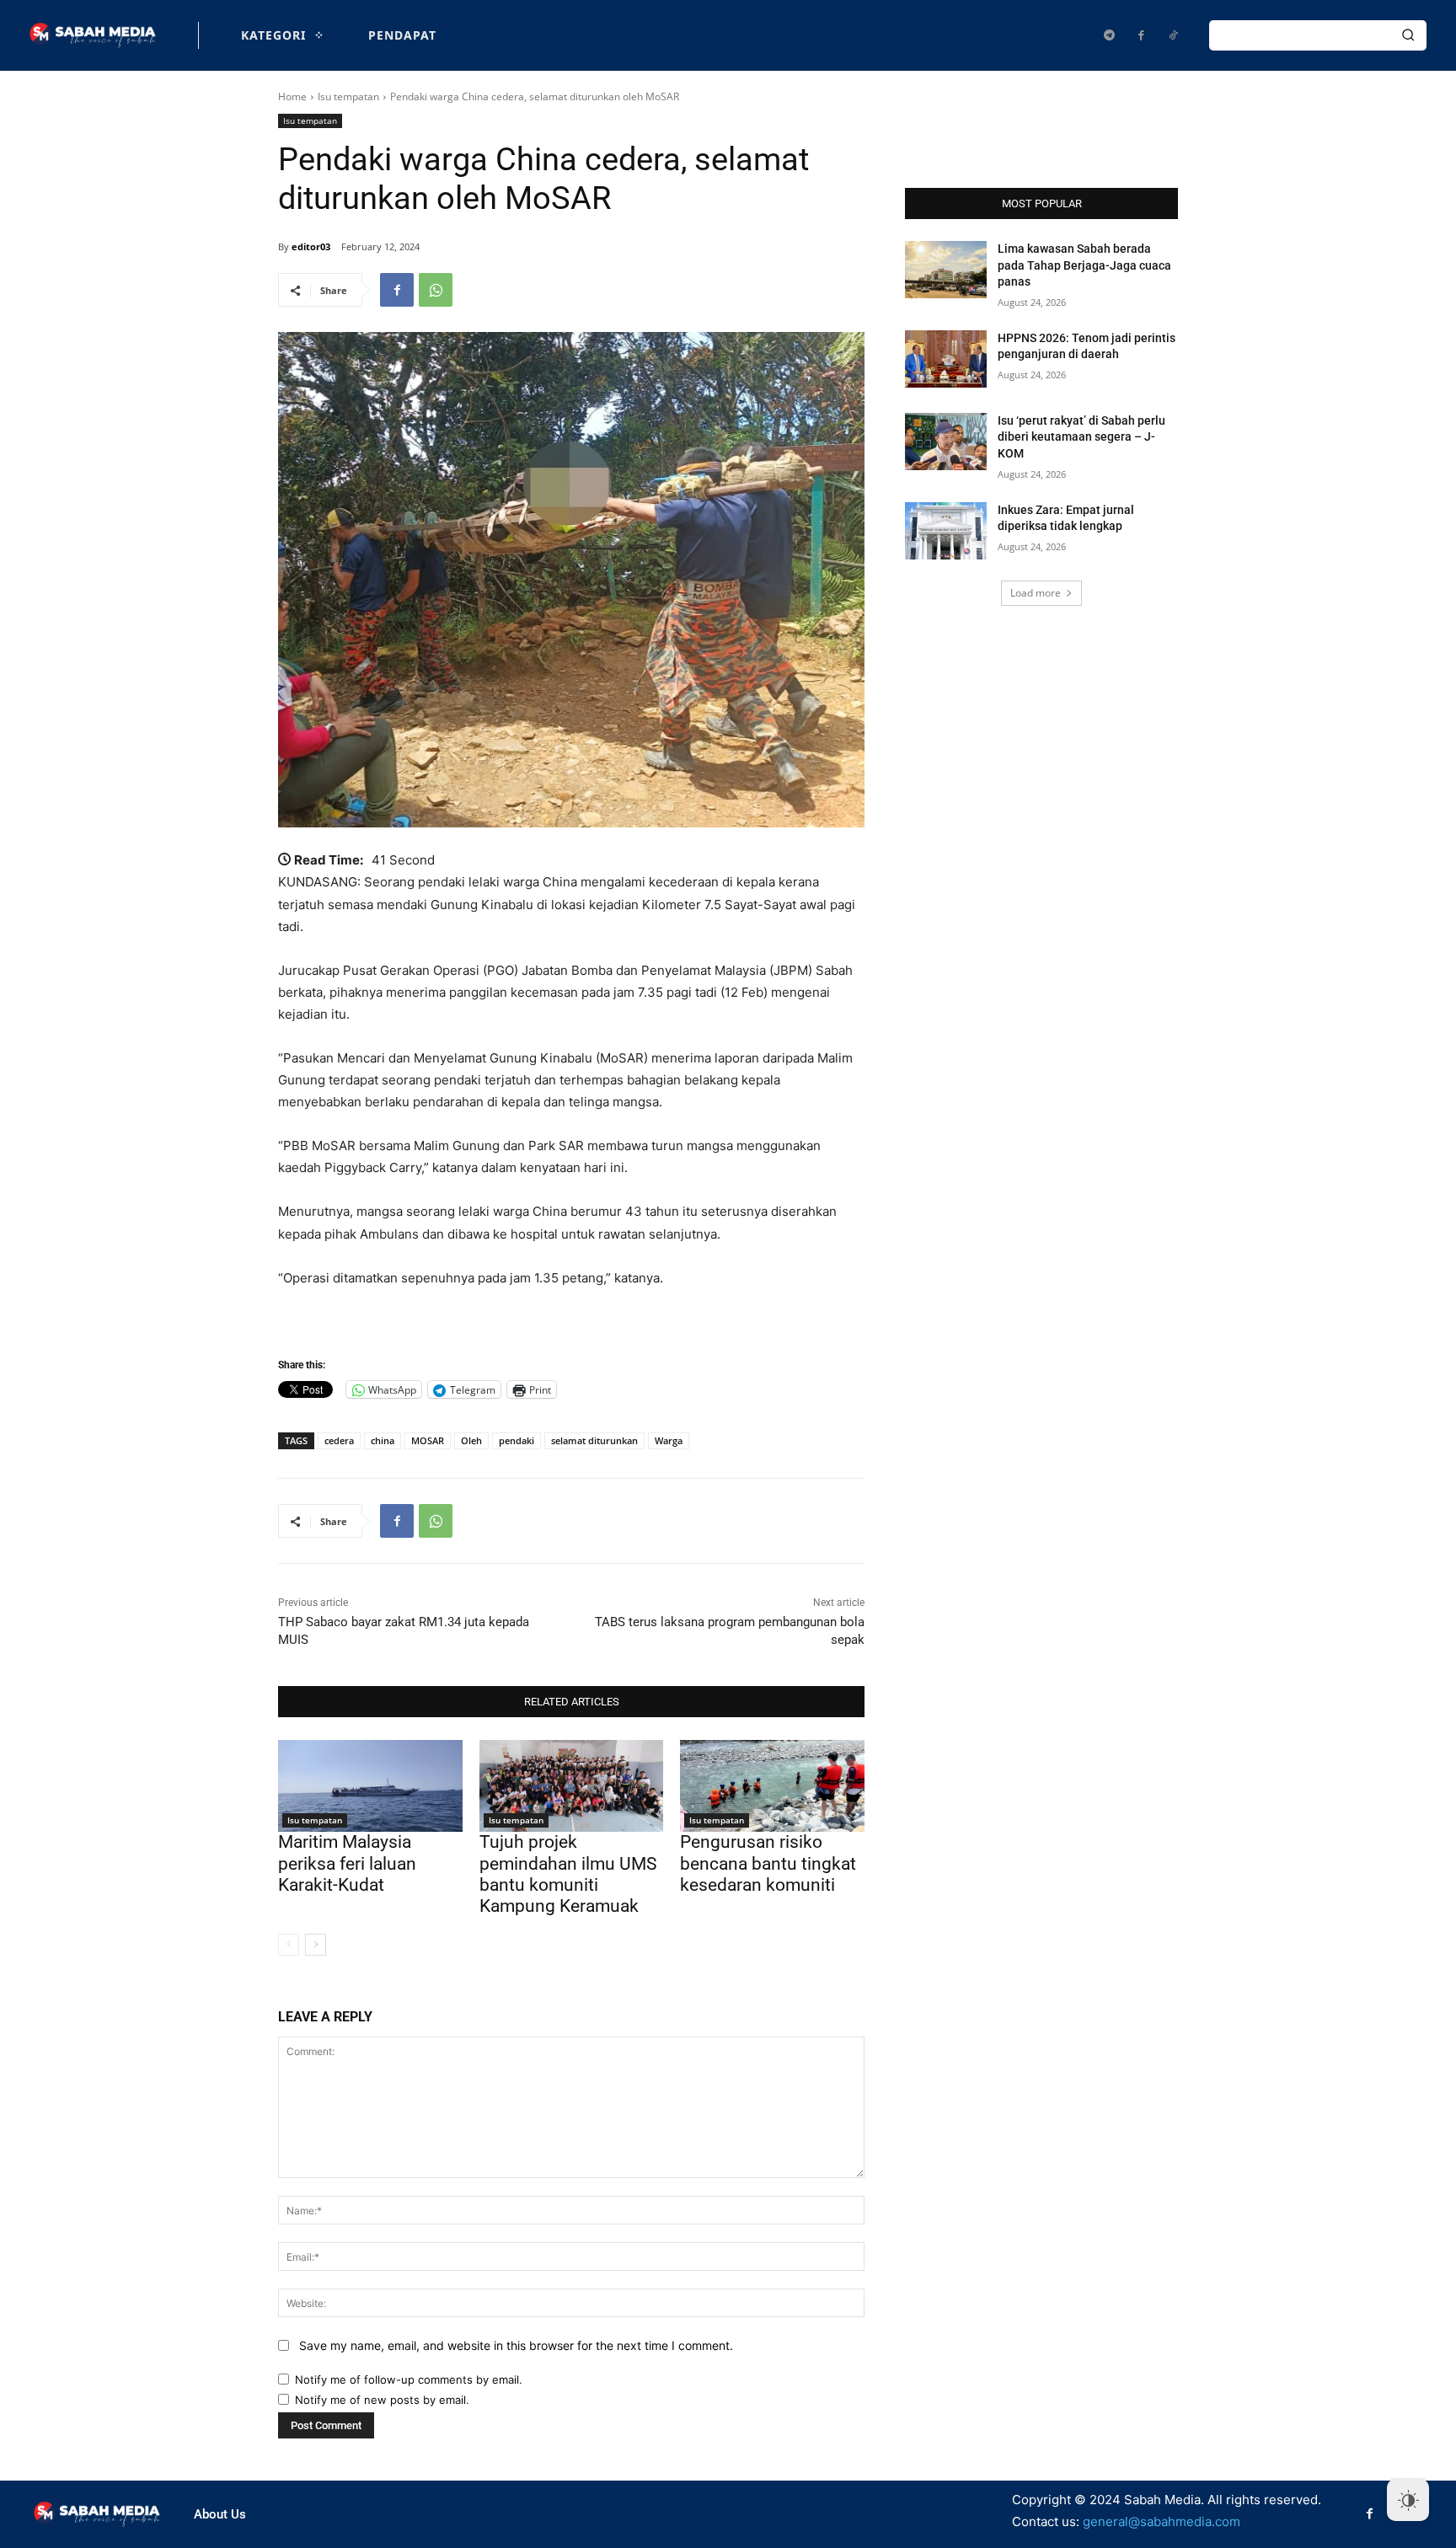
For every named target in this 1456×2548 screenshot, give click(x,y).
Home (292, 96)
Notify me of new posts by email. (382, 2400)
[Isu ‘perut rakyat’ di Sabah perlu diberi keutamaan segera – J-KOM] (946, 442)
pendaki (517, 1440)
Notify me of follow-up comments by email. (409, 2379)
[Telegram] (1109, 35)
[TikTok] (1173, 35)
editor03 (311, 246)
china (383, 1440)
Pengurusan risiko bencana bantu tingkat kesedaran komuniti (768, 1863)
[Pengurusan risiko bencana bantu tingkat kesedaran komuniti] (772, 1786)
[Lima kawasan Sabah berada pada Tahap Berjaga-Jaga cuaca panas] (946, 270)
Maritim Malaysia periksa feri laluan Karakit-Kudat (347, 1863)
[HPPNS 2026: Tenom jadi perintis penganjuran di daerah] (946, 359)
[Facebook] (1141, 35)
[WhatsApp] (436, 290)
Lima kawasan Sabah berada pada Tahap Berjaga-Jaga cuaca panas (1084, 265)
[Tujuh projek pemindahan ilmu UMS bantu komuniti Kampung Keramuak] (572, 1786)
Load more (1036, 593)
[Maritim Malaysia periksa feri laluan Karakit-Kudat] (370, 1786)
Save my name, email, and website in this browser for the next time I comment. (516, 2345)
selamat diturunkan (594, 1440)
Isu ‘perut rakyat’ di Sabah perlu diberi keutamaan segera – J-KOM (1081, 437)
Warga (669, 1440)
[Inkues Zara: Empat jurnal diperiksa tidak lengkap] (946, 531)
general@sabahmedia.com (1162, 2521)
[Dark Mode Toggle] (1408, 2500)
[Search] (1408, 35)
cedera (339, 1440)
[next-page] (316, 1945)
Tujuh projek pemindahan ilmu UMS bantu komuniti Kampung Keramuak (568, 1874)
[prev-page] (289, 1945)
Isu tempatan (348, 96)
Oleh (471, 1440)
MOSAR (428, 1440)
